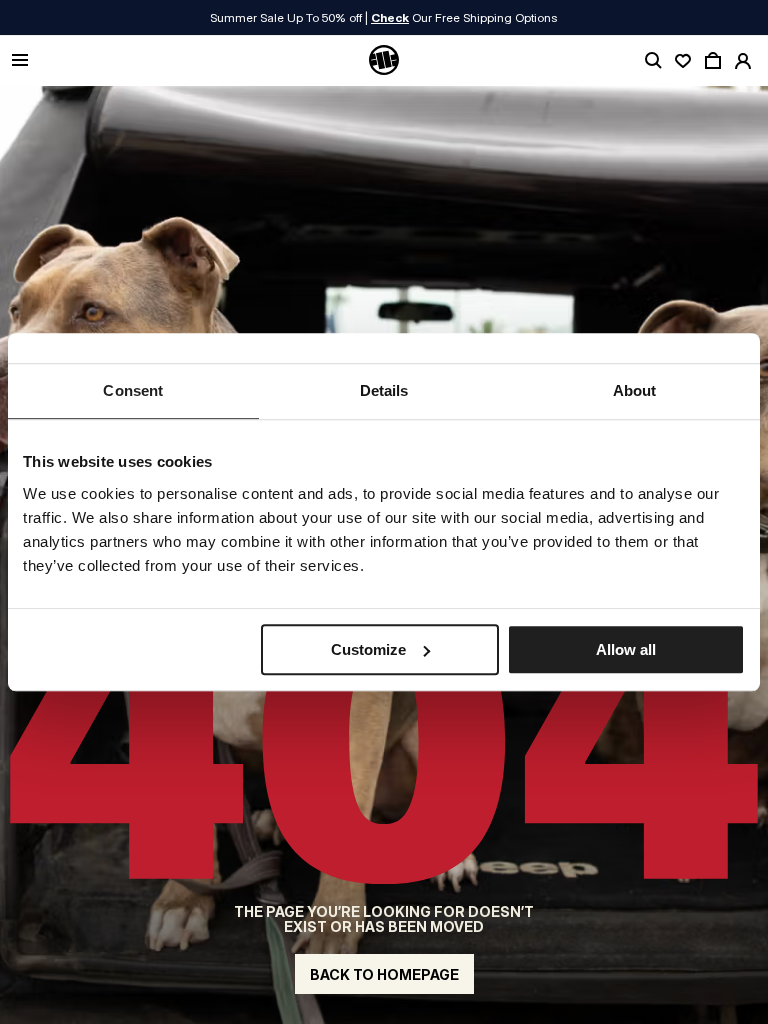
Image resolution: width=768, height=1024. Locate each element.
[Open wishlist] (683, 61)
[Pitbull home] (384, 61)
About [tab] (635, 390)
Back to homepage (384, 974)
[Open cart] (713, 61)
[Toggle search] (653, 61)
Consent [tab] (133, 390)
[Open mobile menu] (20, 61)
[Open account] (743, 61)
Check (390, 17)
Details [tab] (384, 390)
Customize (368, 649)
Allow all (626, 649)
